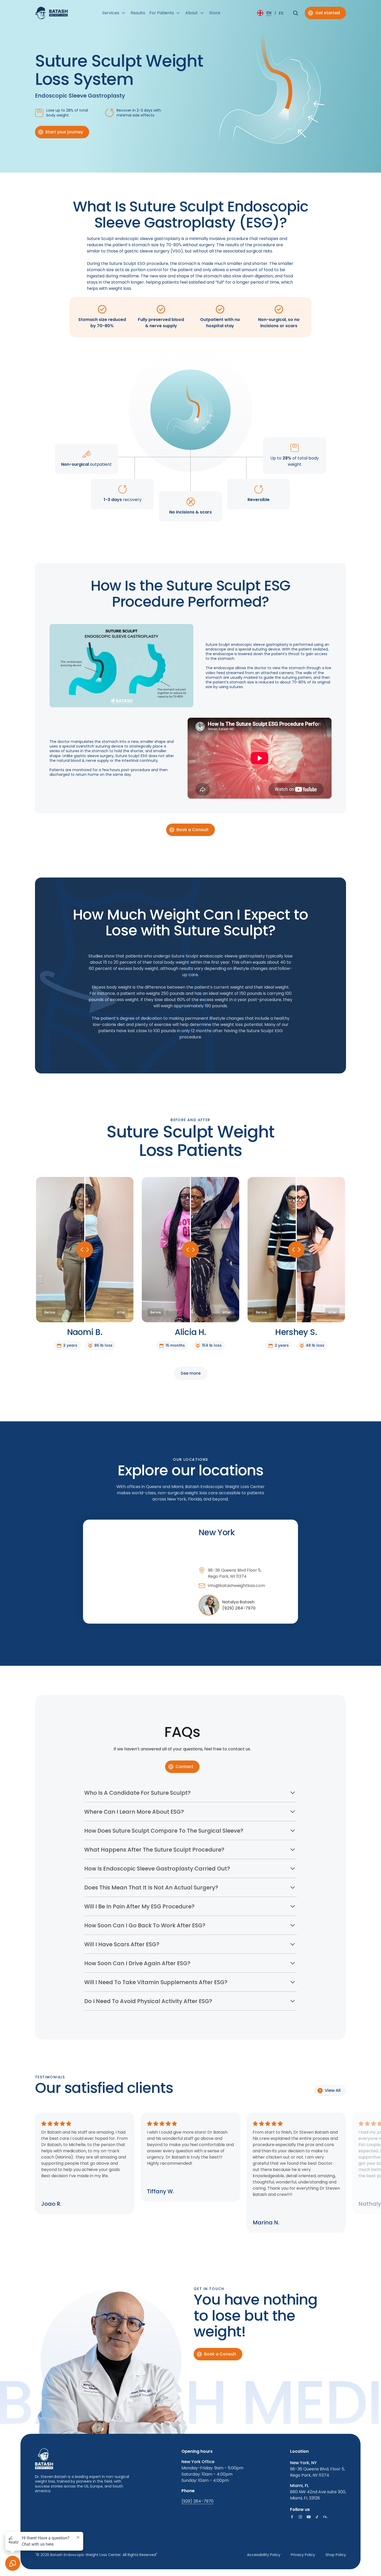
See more (191, 1373)
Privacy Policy (303, 2555)
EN (269, 13)
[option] (281, 13)
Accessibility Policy (264, 2555)
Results (138, 13)
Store (215, 13)
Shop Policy (336, 2555)
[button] (114, 13)
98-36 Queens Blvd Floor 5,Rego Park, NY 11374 (235, 1573)
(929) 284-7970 (239, 1608)
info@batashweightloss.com (236, 1585)
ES (281, 13)
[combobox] (265, 13)
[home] (51, 13)
